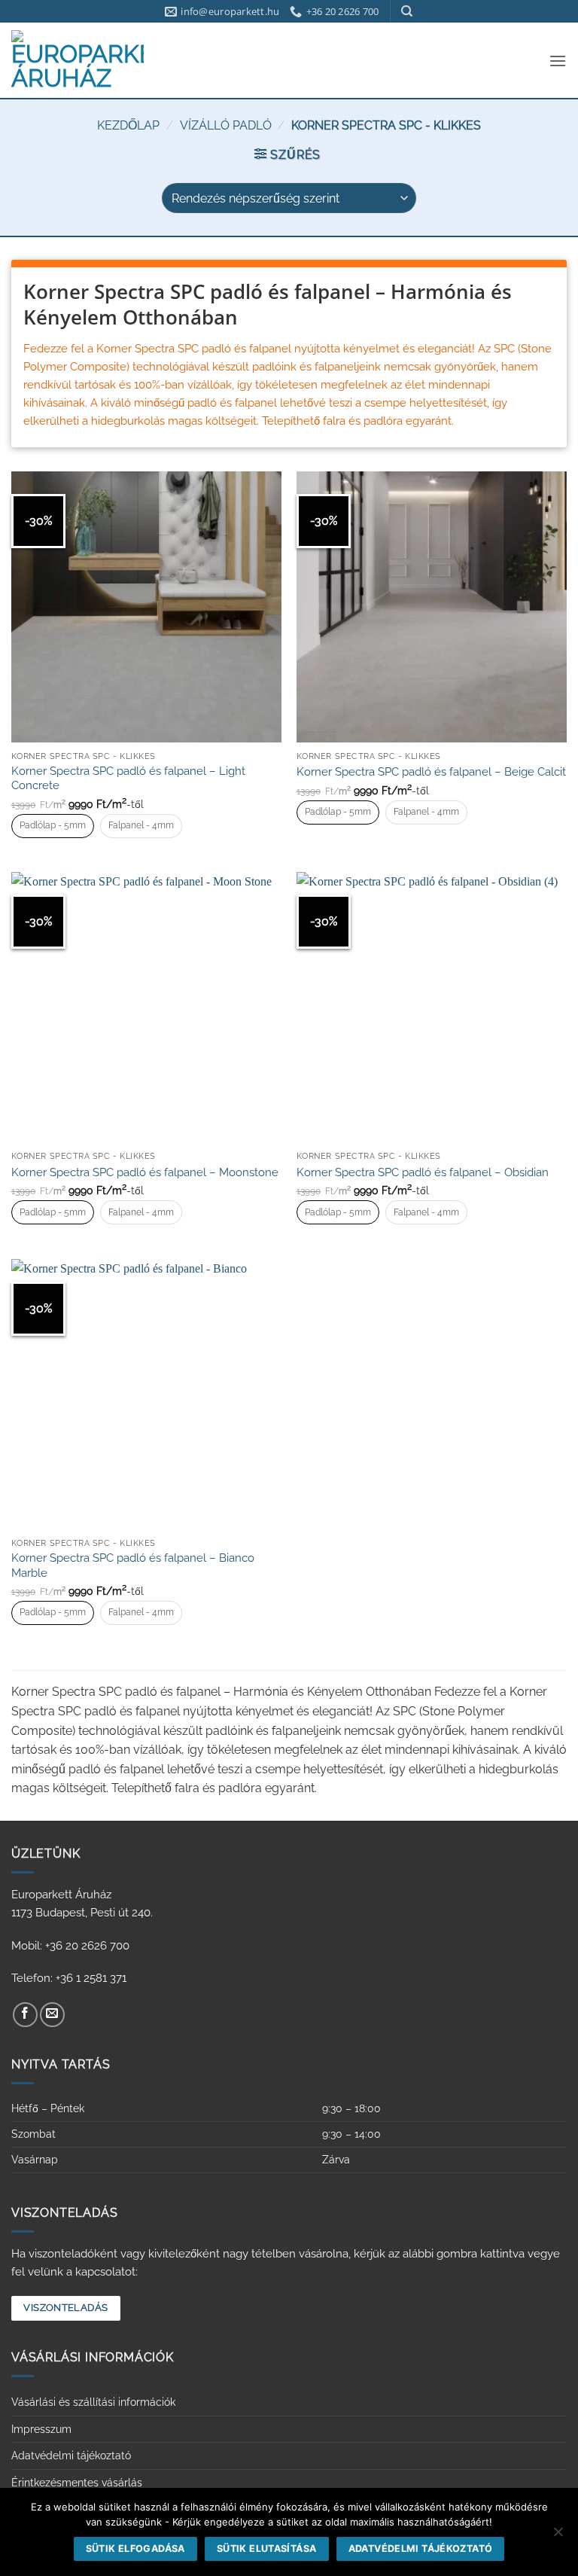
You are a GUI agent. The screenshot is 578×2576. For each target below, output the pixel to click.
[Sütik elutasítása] (558, 2536)
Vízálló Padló (226, 125)
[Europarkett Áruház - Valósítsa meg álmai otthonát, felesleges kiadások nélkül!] (78, 60)
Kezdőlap (128, 125)
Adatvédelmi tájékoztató (71, 2456)
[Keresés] (407, 11)
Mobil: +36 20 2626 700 (70, 1946)
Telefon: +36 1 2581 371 (69, 1978)
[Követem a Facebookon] (25, 2015)
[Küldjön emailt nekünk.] (52, 2015)
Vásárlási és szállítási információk (93, 2402)
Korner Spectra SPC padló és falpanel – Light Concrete (128, 779)
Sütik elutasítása (266, 2549)
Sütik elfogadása (135, 2549)
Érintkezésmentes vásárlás (77, 2483)
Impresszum (41, 2429)
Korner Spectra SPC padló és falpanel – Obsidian (423, 1172)
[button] (558, 61)
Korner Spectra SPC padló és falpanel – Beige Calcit (431, 772)
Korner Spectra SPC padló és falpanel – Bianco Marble (133, 1565)
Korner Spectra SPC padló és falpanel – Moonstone (145, 1172)
